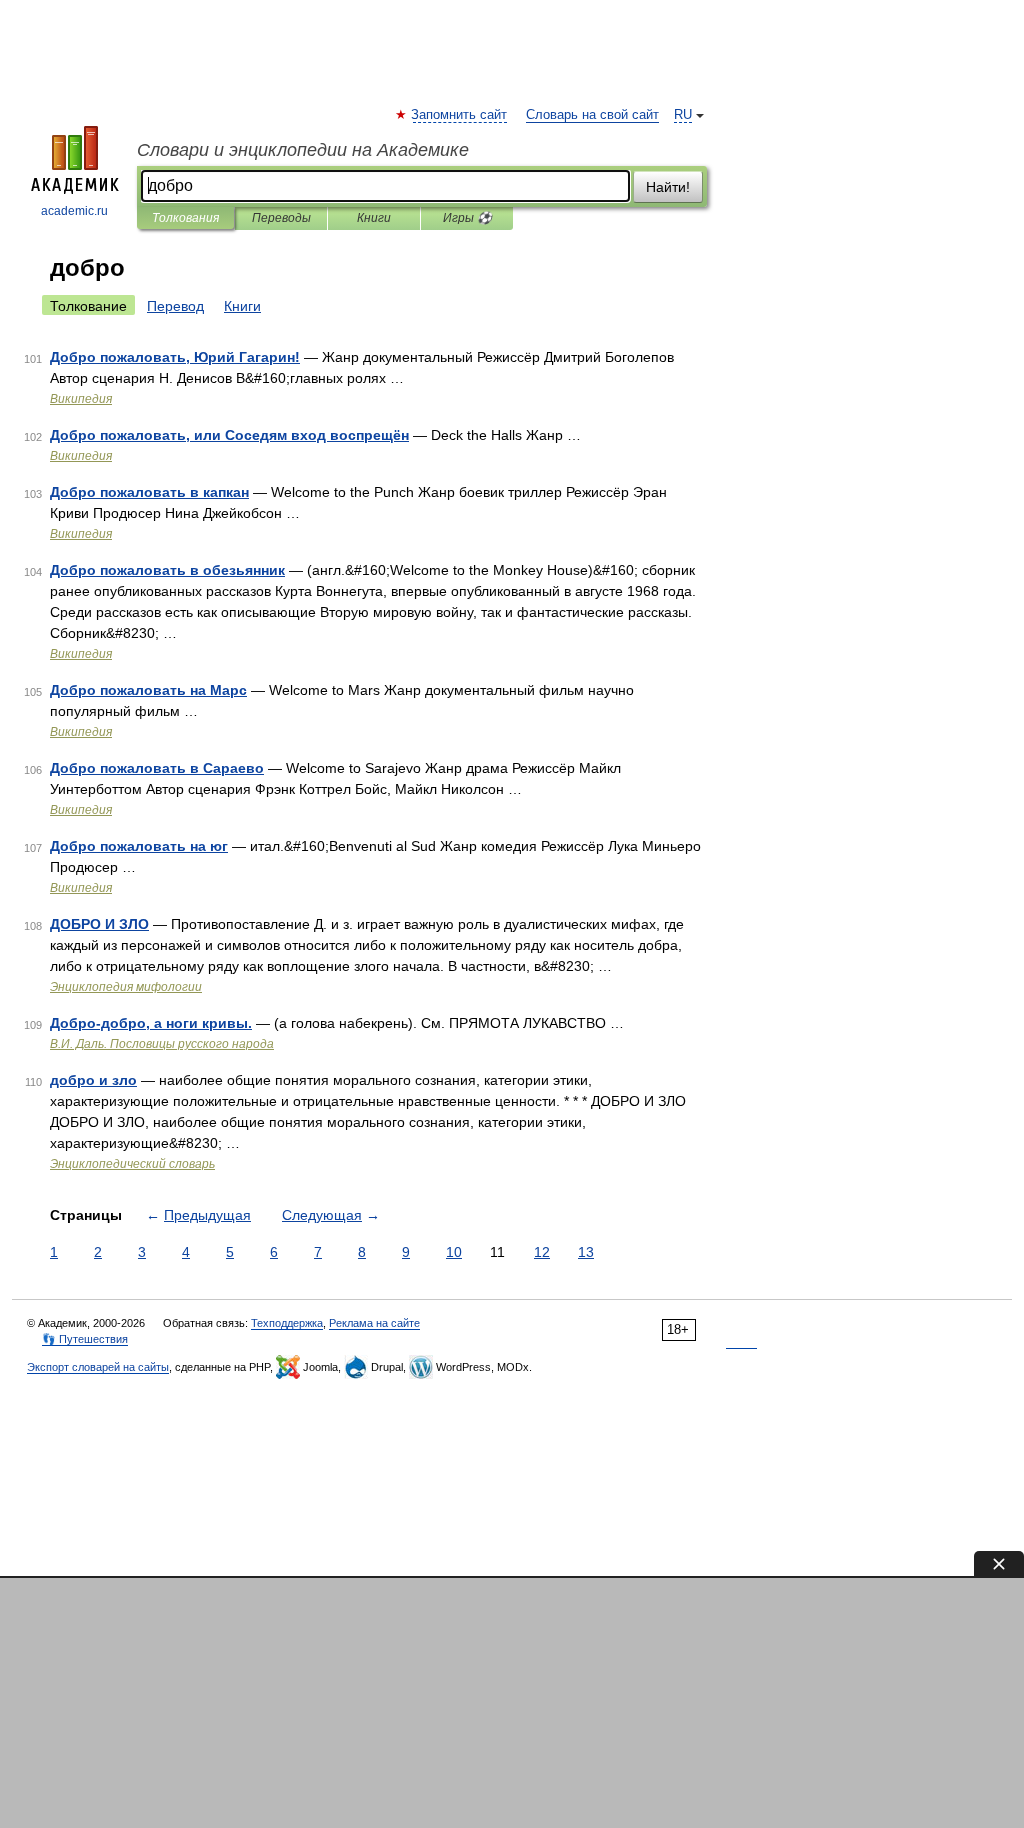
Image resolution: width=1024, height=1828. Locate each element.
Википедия (81, 399)
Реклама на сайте (374, 1323)
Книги (374, 218)
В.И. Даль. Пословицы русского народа (162, 1044)
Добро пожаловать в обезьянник (167, 570)
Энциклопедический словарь (132, 1164)
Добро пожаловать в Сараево (157, 768)
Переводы (281, 218)
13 (586, 1252)
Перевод (175, 306)
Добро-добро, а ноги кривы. (151, 1023)
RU (683, 115)
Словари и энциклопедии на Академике (303, 150)
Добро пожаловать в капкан (149, 492)
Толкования (185, 218)
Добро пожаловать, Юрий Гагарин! (175, 357)
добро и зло (93, 1080)
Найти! (668, 187)
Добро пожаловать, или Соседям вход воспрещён (229, 435)
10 (454, 1252)
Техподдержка (287, 1323)
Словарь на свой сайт (592, 115)
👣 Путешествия (85, 1339)
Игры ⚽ (467, 218)
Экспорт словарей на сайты (98, 1367)
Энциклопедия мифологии (126, 987)
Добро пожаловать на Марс (148, 690)
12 (542, 1252)
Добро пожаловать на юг (139, 846)
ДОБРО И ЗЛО (99, 924)
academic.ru (74, 211)
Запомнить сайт (460, 115)
